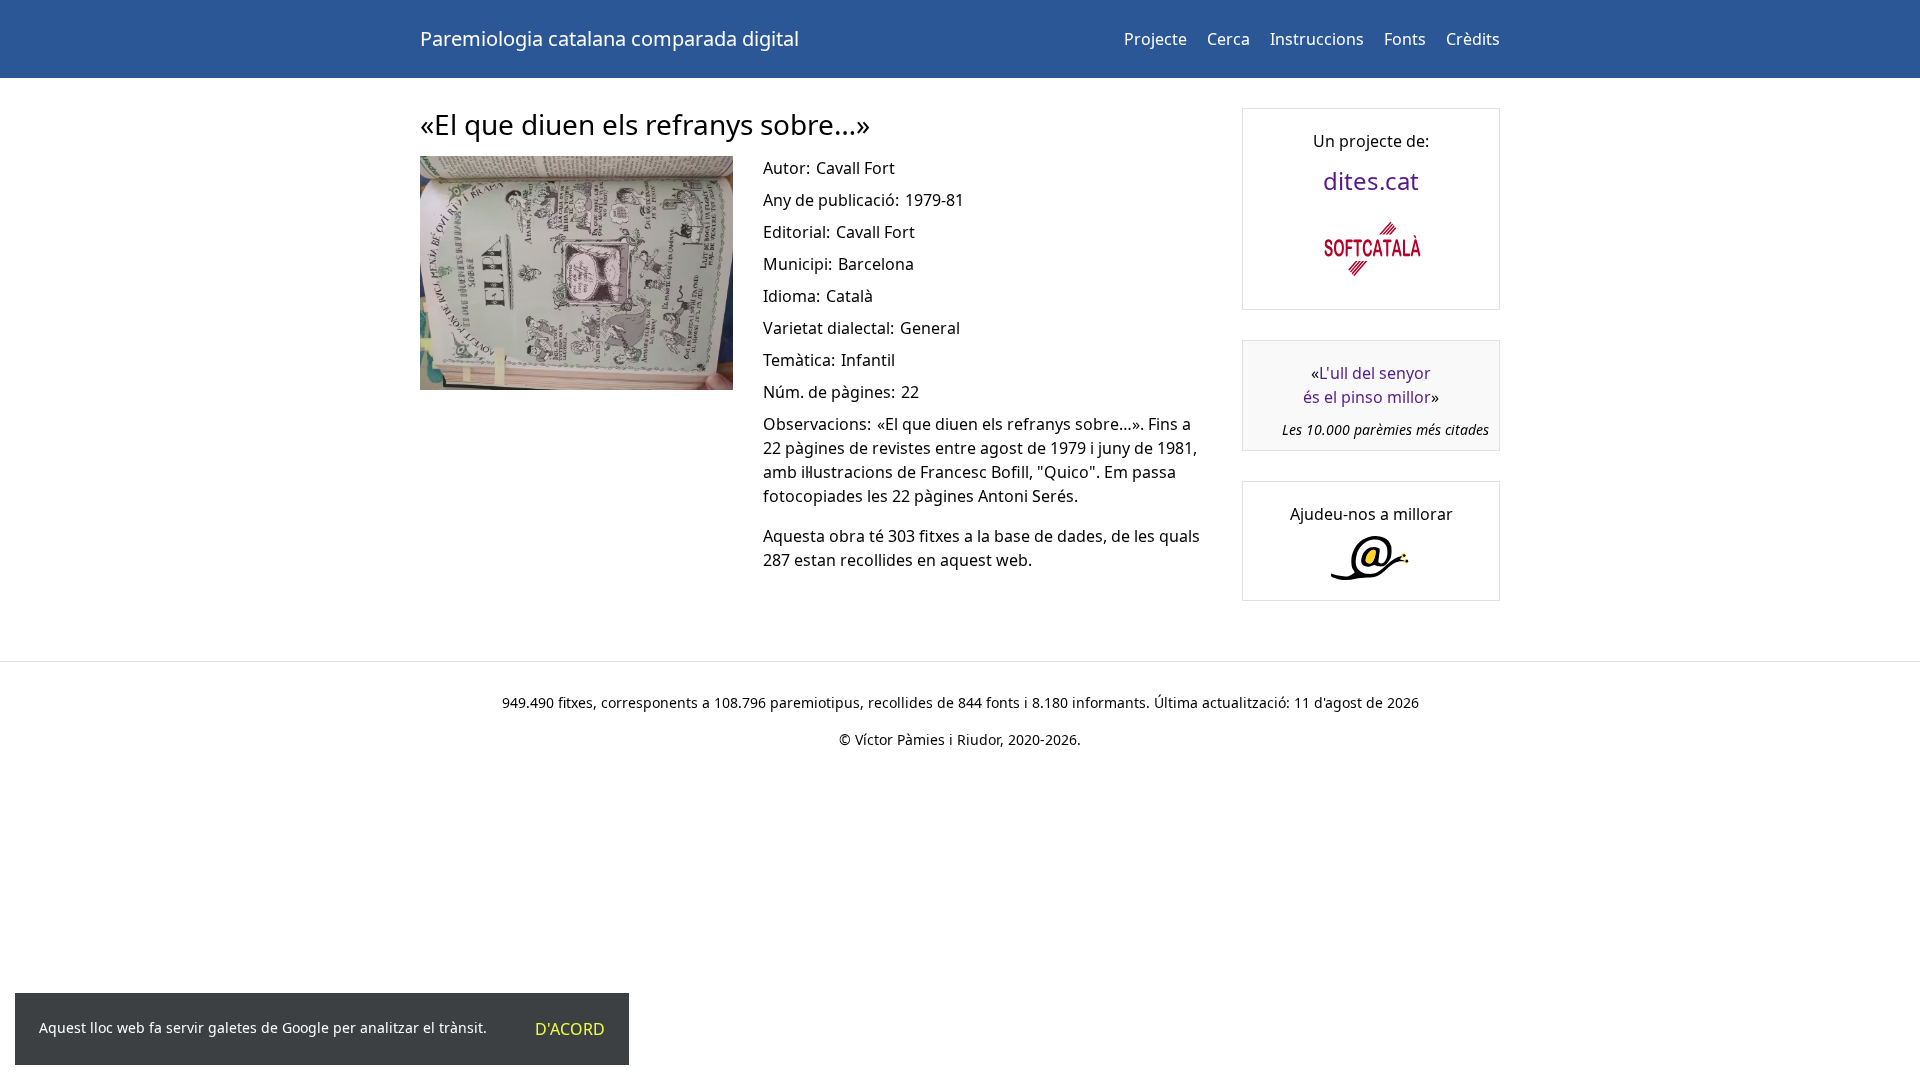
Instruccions (1317, 39)
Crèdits (1473, 39)
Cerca (1228, 39)
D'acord (570, 1029)
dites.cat (1371, 180)
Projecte (1155, 39)
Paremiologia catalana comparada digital (609, 38)
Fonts (1405, 39)
